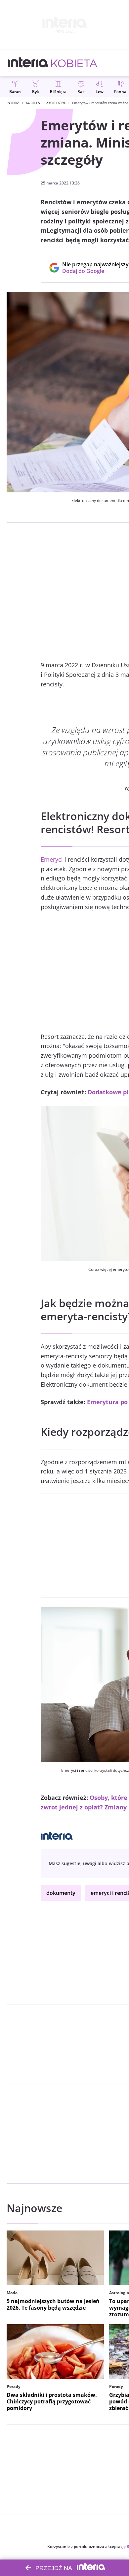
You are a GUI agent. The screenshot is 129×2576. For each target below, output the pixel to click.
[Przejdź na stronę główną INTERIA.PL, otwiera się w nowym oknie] (28, 63)
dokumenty (61, 1893)
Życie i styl (56, 103)
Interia (13, 103)
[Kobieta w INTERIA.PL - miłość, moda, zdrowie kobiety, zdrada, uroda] (74, 63)
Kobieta (33, 103)
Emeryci (52, 859)
